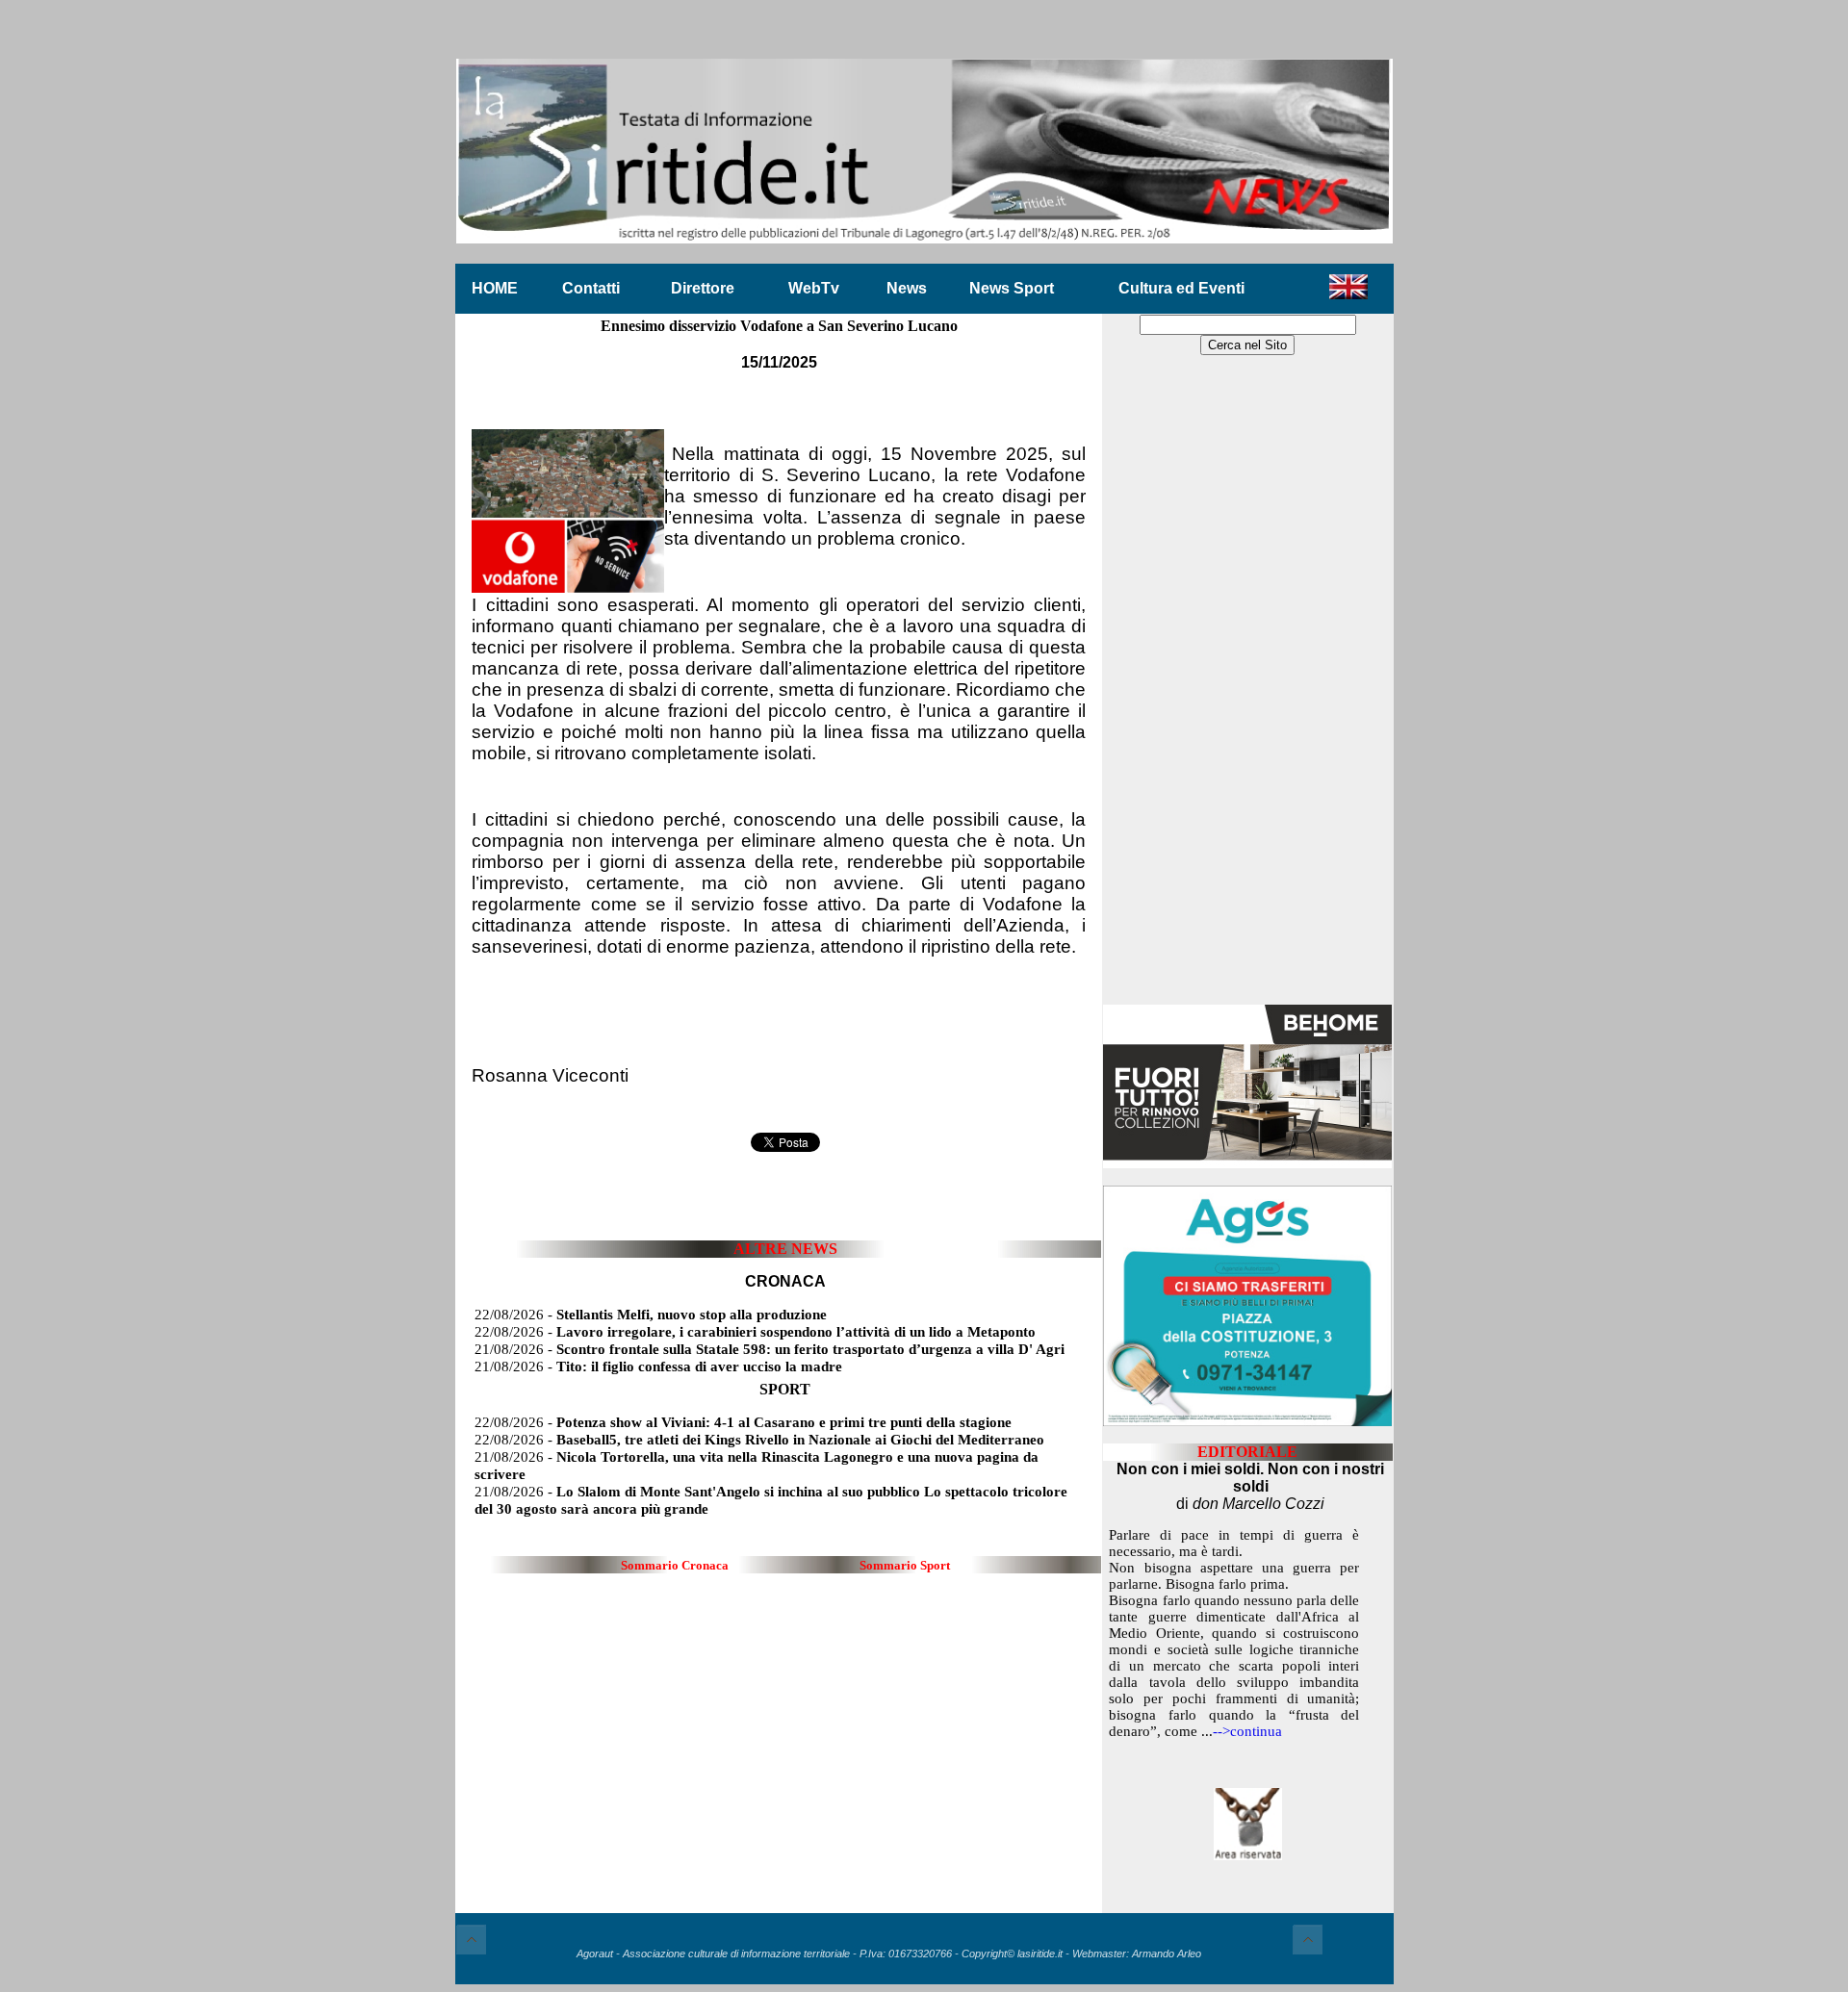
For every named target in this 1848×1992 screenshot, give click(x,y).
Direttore (703, 288)
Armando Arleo (1167, 1954)
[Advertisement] (1247, 681)
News (907, 288)
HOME (495, 288)
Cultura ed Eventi (1181, 288)
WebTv (814, 288)
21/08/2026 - (770, 1349)
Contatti (591, 288)
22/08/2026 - (651, 1315)
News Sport (1012, 288)
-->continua (1247, 1731)
